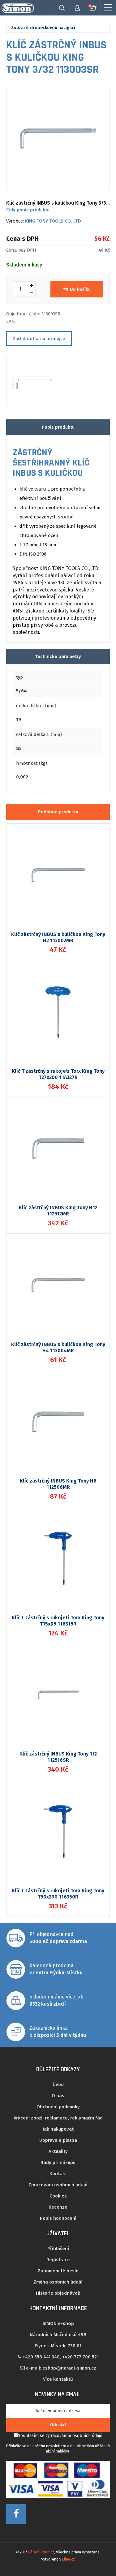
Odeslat (58, 2425)
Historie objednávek (58, 2293)
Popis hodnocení (58, 2218)
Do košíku (80, 289)
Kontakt (58, 2174)
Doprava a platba (58, 2140)
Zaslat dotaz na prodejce (39, 339)
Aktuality (58, 2151)
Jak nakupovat (58, 2129)
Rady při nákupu (58, 2163)
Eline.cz (69, 2559)
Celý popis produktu (28, 210)
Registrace (58, 2260)
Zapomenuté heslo (58, 2271)
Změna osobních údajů (58, 2282)
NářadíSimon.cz (41, 2552)
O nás (58, 2096)
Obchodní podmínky (58, 2107)
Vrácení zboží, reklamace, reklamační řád (58, 2118)
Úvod (58, 2085)
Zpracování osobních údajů (58, 2185)
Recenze (58, 2207)
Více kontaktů (58, 2379)
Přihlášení (58, 2249)
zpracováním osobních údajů (74, 2436)
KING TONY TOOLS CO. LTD (53, 221)
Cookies (58, 2196)
